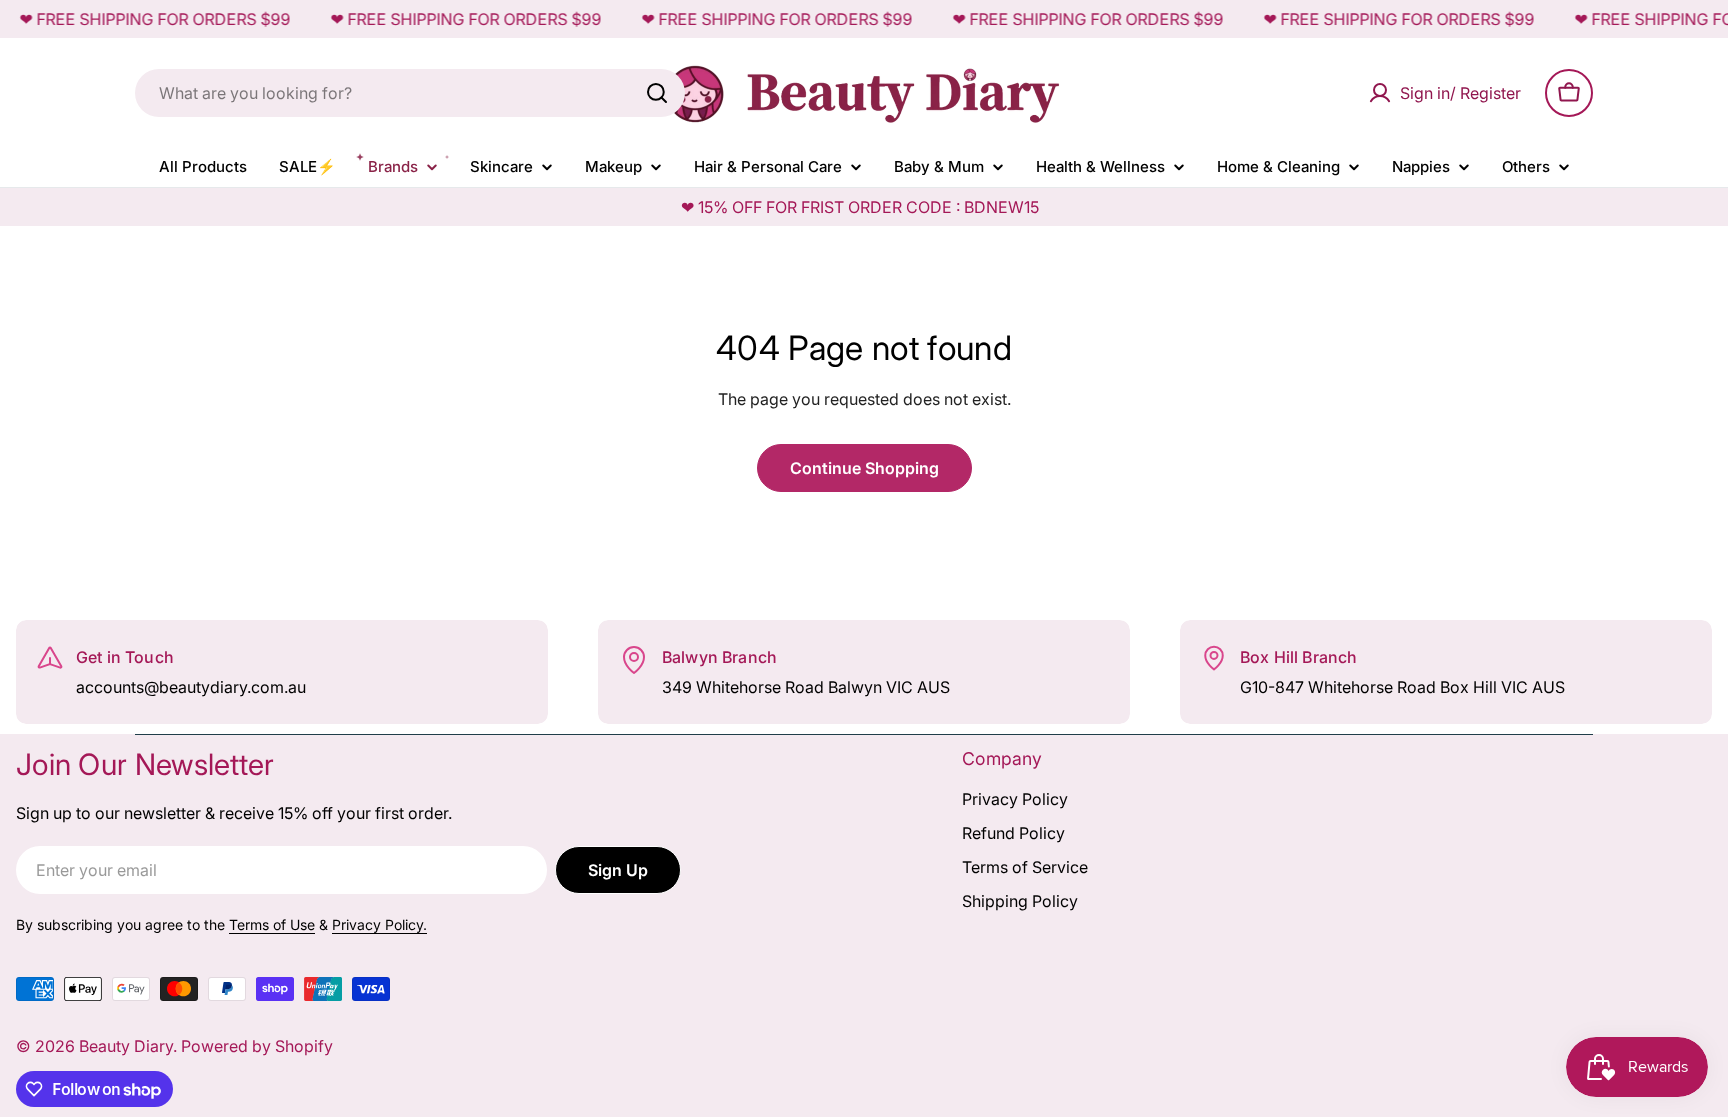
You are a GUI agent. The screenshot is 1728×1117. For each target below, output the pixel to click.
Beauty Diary (126, 1046)
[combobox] (410, 93)
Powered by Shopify (257, 1046)
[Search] (657, 93)
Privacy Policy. (379, 924)
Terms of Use (272, 924)
